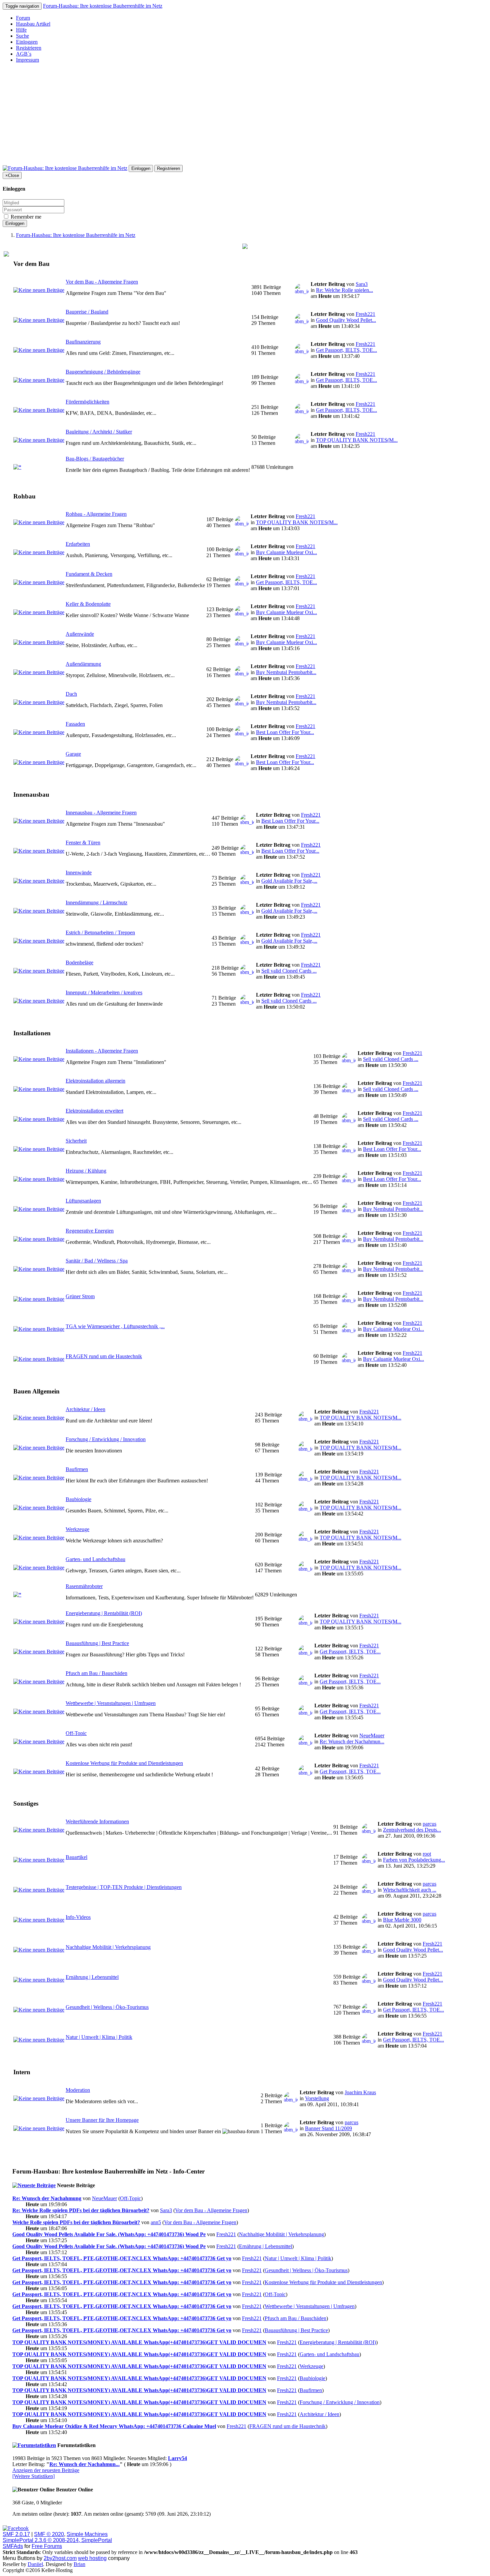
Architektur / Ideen (85, 1409)
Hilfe (21, 30)
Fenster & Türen (83, 843)
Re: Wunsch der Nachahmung (47, 2198)
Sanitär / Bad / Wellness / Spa (97, 1261)
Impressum (27, 60)
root (427, 1854)
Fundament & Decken (89, 574)
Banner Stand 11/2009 (328, 2128)
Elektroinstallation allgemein (95, 1081)
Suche (22, 36)
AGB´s (24, 54)
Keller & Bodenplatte (88, 604)
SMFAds (13, 2546)
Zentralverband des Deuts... (412, 1830)
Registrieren (29, 48)
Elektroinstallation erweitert (94, 1111)
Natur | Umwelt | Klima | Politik (99, 2037)
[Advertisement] (245, 115)
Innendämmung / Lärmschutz (96, 902)
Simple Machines (87, 2534)
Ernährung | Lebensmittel (92, 1977)
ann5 (156, 2222)
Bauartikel (76, 1857)
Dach (71, 694)
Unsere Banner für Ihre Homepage (102, 2120)
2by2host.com (60, 2558)
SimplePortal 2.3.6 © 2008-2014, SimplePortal (57, 2540)
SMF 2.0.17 (16, 2534)
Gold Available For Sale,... (289, 881)
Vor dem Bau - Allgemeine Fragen (102, 282)
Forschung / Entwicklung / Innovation (106, 1439)
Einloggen (27, 42)
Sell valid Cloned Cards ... (289, 971)
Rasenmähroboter (84, 1586)
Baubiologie (78, 1499)
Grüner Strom (80, 1296)
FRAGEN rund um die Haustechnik (104, 1356)
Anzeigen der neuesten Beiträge (46, 2470)
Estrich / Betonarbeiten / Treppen (100, 932)
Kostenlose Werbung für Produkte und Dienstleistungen (124, 1763)
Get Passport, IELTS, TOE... (346, 350)
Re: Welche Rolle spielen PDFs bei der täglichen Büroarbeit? (81, 2210)
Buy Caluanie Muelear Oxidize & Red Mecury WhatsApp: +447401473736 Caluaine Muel (114, 2426)
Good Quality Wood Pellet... (346, 320)
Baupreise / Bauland (87, 312)
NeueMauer (372, 1735)
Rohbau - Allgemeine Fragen (96, 514)
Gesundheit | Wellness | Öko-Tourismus (107, 2007)
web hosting (92, 2558)
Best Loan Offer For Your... (285, 732)
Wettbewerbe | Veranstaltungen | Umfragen (111, 1703)
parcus (429, 1824)
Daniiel (35, 2564)
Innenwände (79, 872)
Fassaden (75, 724)
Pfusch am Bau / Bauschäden (96, 1673)
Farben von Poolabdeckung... (414, 1860)
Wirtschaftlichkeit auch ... (410, 1890)
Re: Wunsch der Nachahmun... (352, 1741)
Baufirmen (77, 1469)
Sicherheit (76, 1141)
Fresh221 (365, 314)
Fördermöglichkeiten (87, 402)
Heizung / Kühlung (86, 1171)
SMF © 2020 (49, 2534)
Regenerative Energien (90, 1231)
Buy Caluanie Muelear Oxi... (286, 552)
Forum (23, 18)
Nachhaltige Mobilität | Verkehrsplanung (108, 1947)
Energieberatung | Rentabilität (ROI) (104, 1613)
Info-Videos (78, 1917)
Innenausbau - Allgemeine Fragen (101, 813)
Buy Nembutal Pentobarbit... (286, 672)
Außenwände (80, 634)
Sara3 (362, 284)
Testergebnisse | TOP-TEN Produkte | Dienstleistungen (124, 1887)
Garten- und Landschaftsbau (95, 1559)
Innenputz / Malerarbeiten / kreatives (104, 992)
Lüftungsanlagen (83, 1201)
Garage (73, 754)
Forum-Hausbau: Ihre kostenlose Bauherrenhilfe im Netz (103, 6)
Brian (79, 2564)
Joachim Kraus (360, 2092)
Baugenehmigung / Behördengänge (103, 372)
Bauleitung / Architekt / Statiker (99, 432)
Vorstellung (317, 2098)
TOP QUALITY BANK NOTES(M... (357, 440)
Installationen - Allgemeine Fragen (102, 1051)
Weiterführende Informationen (97, 1821)
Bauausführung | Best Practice (97, 1643)
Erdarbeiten (78, 544)
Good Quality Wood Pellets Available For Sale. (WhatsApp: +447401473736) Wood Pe (109, 2234)
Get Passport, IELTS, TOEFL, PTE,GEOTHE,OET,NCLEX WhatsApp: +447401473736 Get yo (122, 2258)
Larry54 (177, 2458)
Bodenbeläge (79, 962)
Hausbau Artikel (33, 24)
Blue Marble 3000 (402, 1920)
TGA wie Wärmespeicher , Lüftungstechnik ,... (115, 1326)
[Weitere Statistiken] (33, 2476)
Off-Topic (76, 1733)
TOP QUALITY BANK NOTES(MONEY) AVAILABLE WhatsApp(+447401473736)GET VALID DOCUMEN (139, 2342)
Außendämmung (83, 664)
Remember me (25, 217)
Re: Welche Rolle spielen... (344, 290)
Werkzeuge (77, 1529)
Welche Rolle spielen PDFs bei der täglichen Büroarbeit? (76, 2222)
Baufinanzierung (83, 342)
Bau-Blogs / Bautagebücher (95, 459)
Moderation (78, 2090)
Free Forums (47, 2546)
